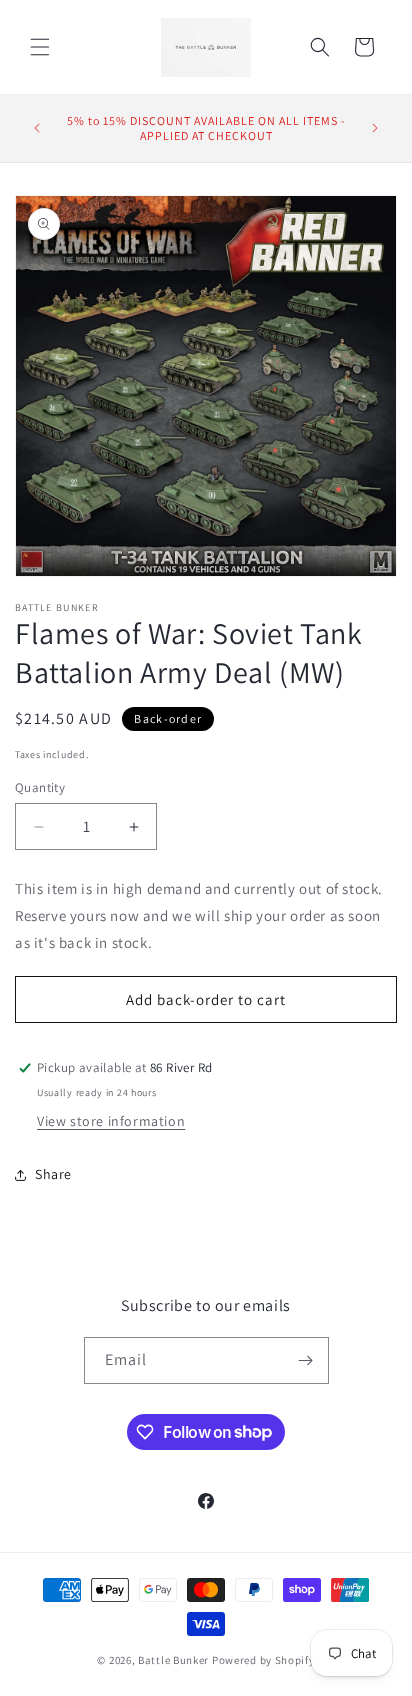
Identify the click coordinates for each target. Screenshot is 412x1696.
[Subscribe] (306, 1360)
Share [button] (53, 1174)
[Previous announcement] (37, 128)
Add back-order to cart (206, 999)
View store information (111, 1121)
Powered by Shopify (263, 1660)
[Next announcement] (375, 128)
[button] (40, 47)
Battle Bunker (173, 1660)
